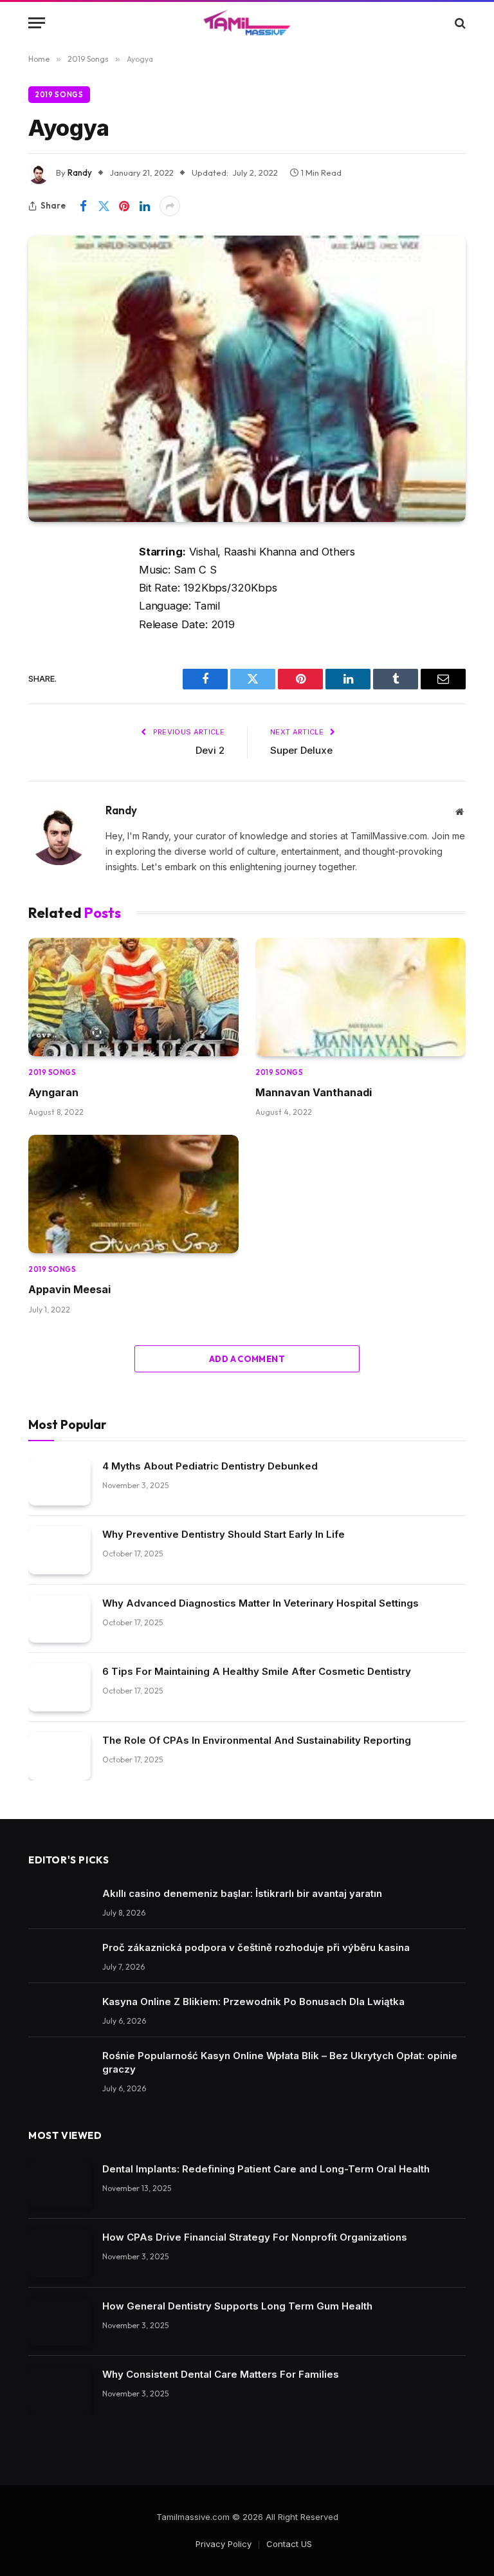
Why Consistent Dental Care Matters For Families (221, 2374)
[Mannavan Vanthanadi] (361, 997)
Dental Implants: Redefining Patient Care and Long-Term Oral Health (266, 2169)
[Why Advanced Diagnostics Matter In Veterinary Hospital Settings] (59, 1619)
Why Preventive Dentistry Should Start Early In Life (224, 1534)
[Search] (459, 23)
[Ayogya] (247, 378)
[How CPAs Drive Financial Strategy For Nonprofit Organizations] (59, 2253)
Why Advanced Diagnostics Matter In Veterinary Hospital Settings (261, 1603)
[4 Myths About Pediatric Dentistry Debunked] (59, 1482)
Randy (80, 173)
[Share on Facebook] (83, 206)
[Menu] (37, 23)
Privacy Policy (224, 2544)
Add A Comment (247, 1359)
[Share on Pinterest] (124, 206)
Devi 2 (210, 750)
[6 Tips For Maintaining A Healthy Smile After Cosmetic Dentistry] (59, 1687)
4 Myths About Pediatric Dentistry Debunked (210, 1466)
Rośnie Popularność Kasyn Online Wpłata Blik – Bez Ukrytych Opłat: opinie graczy (280, 2062)
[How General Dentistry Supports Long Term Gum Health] (59, 2322)
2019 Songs (59, 95)
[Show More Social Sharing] (170, 206)
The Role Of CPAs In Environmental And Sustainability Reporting (257, 1740)
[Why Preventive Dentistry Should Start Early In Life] (59, 1550)
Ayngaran (53, 1092)
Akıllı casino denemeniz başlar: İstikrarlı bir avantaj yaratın (242, 1893)
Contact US (289, 2544)
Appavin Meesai (69, 1289)
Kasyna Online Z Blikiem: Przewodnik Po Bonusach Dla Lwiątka (253, 2002)
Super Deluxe (301, 750)
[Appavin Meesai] (133, 1194)
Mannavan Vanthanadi (314, 1092)
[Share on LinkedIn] (145, 206)
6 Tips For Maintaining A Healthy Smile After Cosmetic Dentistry (257, 1671)
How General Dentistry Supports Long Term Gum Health (237, 2306)
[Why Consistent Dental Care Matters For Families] (59, 2390)
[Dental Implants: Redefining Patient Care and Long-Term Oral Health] (59, 2185)
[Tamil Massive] (247, 23)
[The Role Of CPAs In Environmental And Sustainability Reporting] (59, 1756)
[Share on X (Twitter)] (104, 206)
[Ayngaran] (133, 997)
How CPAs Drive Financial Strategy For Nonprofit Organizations (255, 2237)
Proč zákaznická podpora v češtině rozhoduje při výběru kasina (256, 1947)
